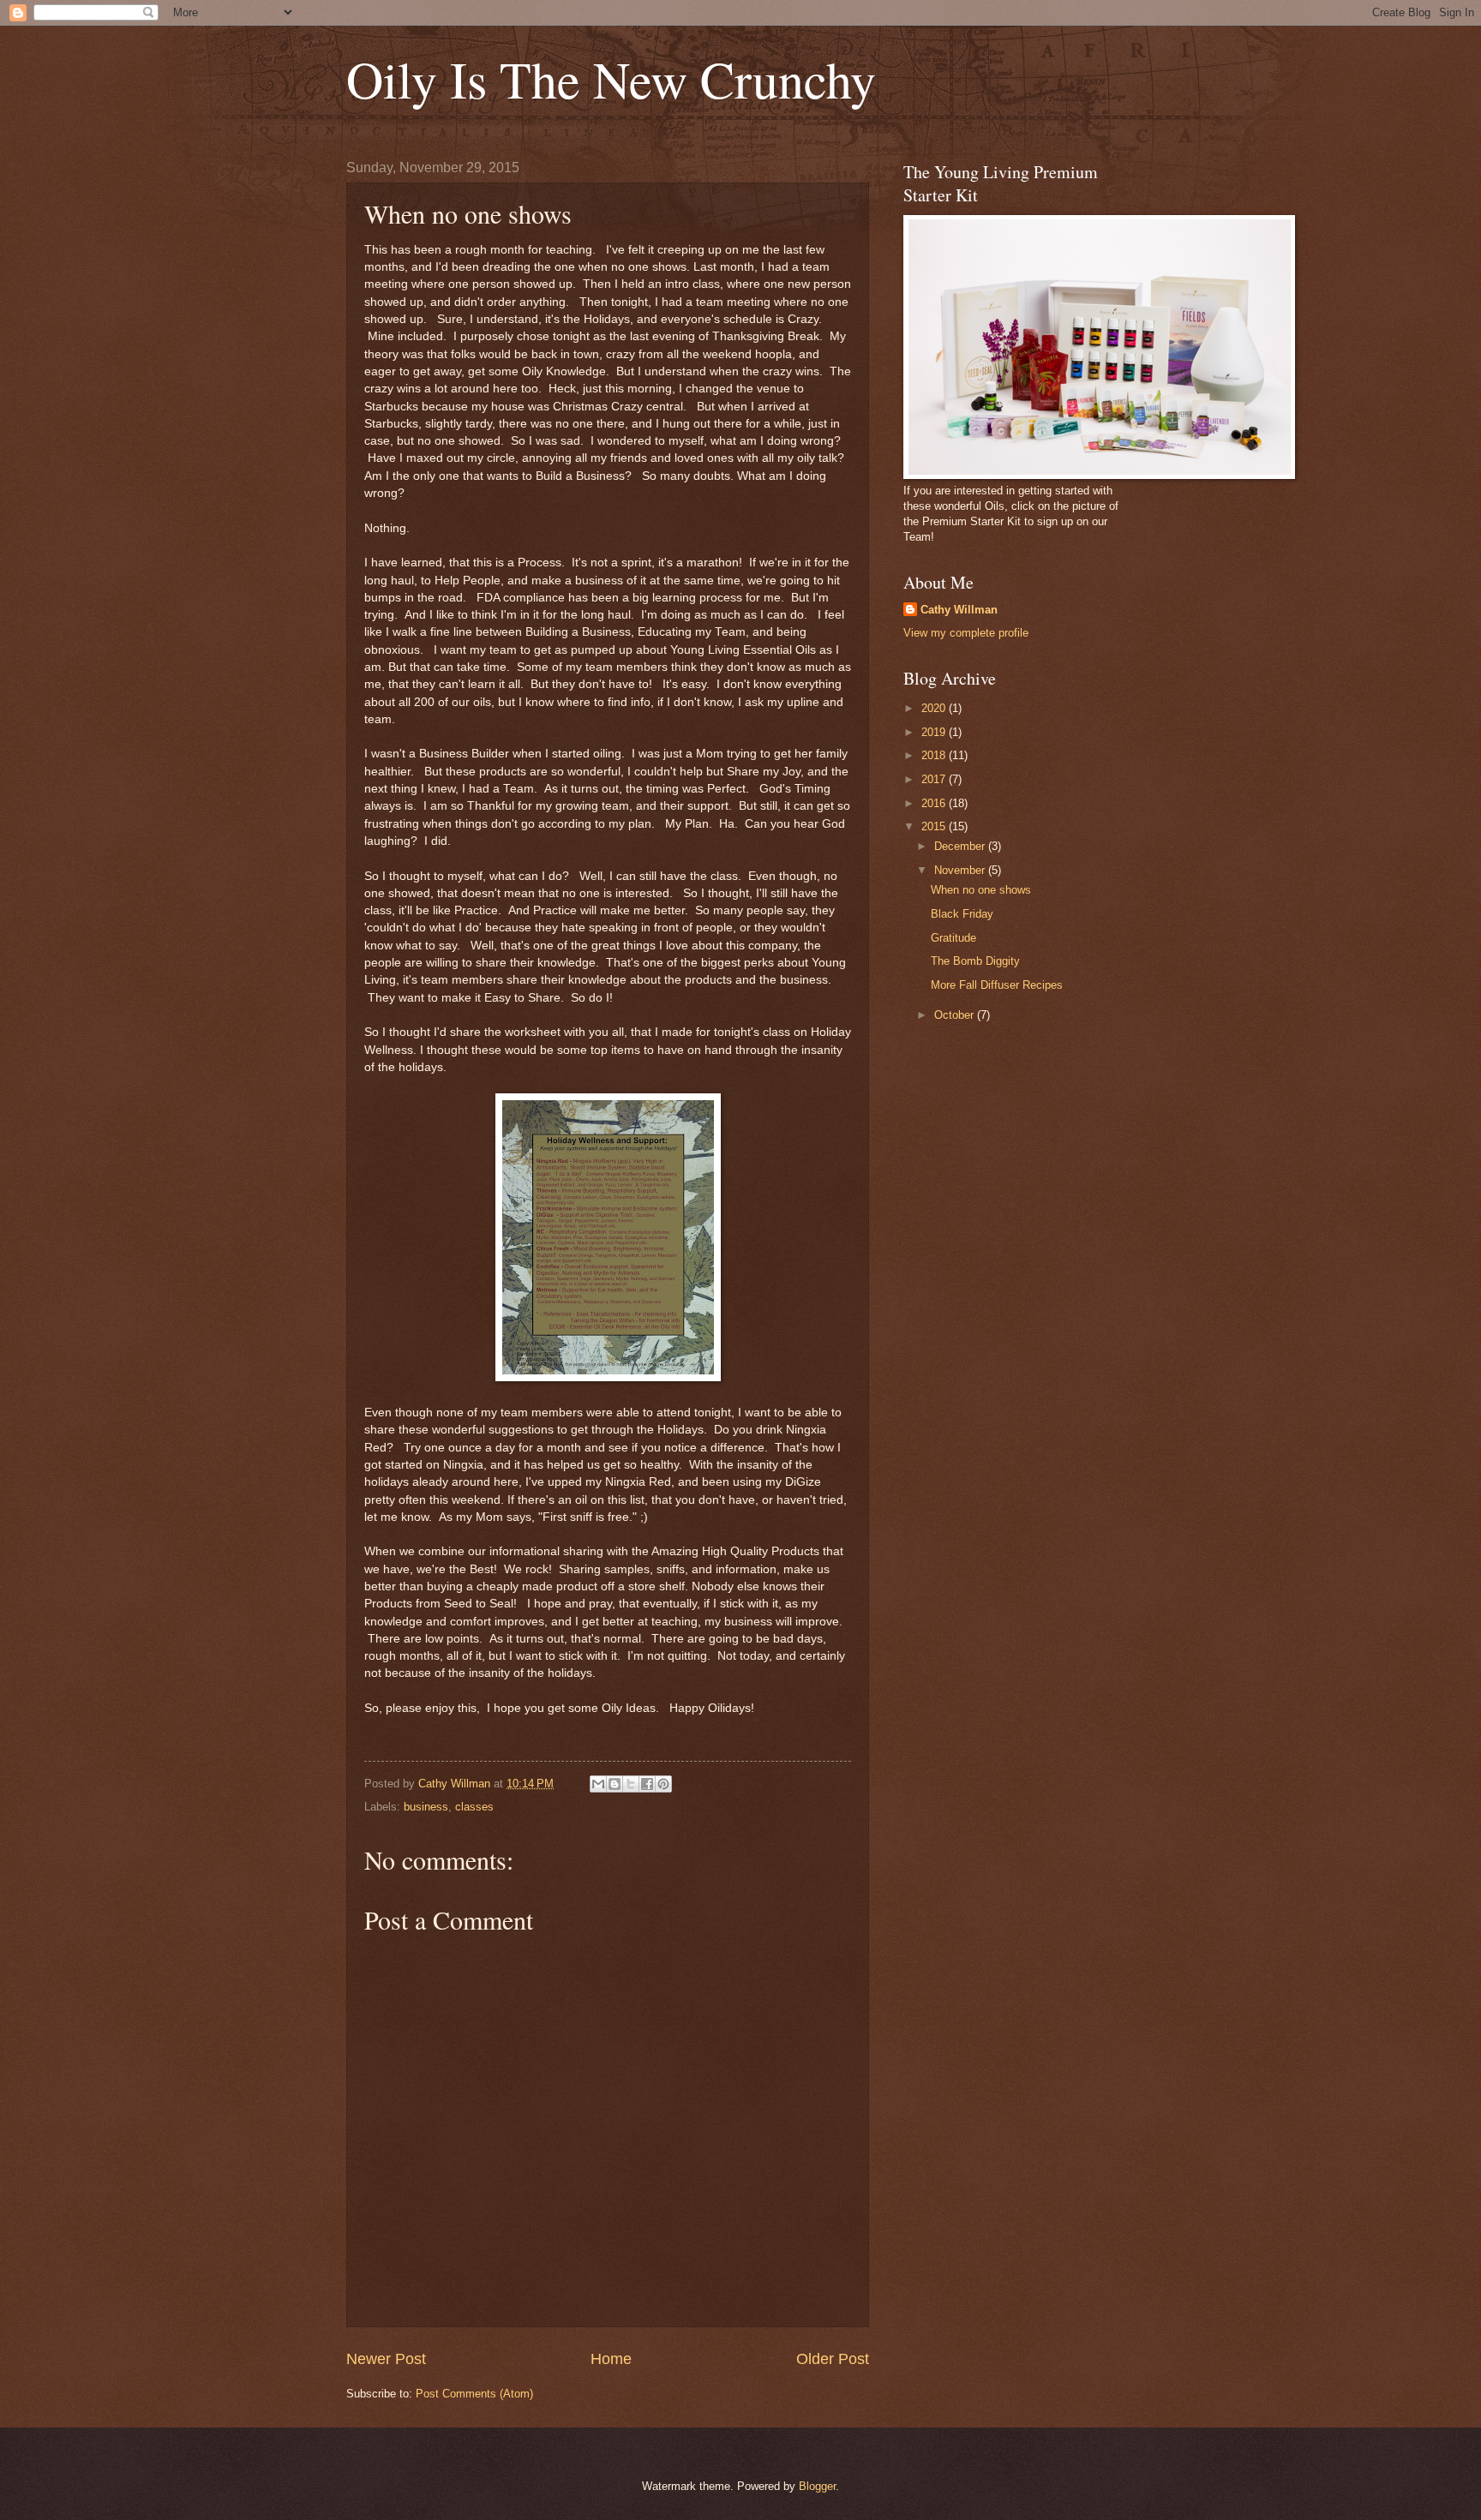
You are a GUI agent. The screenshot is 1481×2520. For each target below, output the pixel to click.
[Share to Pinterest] (663, 1784)
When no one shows (981, 890)
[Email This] (598, 1784)
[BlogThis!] (615, 1784)
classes (474, 1807)
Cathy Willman (959, 610)
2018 (935, 755)
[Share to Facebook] (647, 1784)
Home (611, 2359)
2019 (935, 732)
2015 (935, 826)
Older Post (833, 2359)
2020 (935, 708)
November (961, 870)
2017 (935, 779)
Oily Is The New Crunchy (611, 79)
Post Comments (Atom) (474, 2394)
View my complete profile (966, 633)
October (956, 1015)
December (961, 846)
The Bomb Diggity (975, 961)
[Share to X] (631, 1784)
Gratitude (953, 938)
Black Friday (962, 914)
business (426, 1807)
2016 (935, 803)
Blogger (817, 2486)
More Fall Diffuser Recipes (997, 985)
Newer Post (386, 2359)
